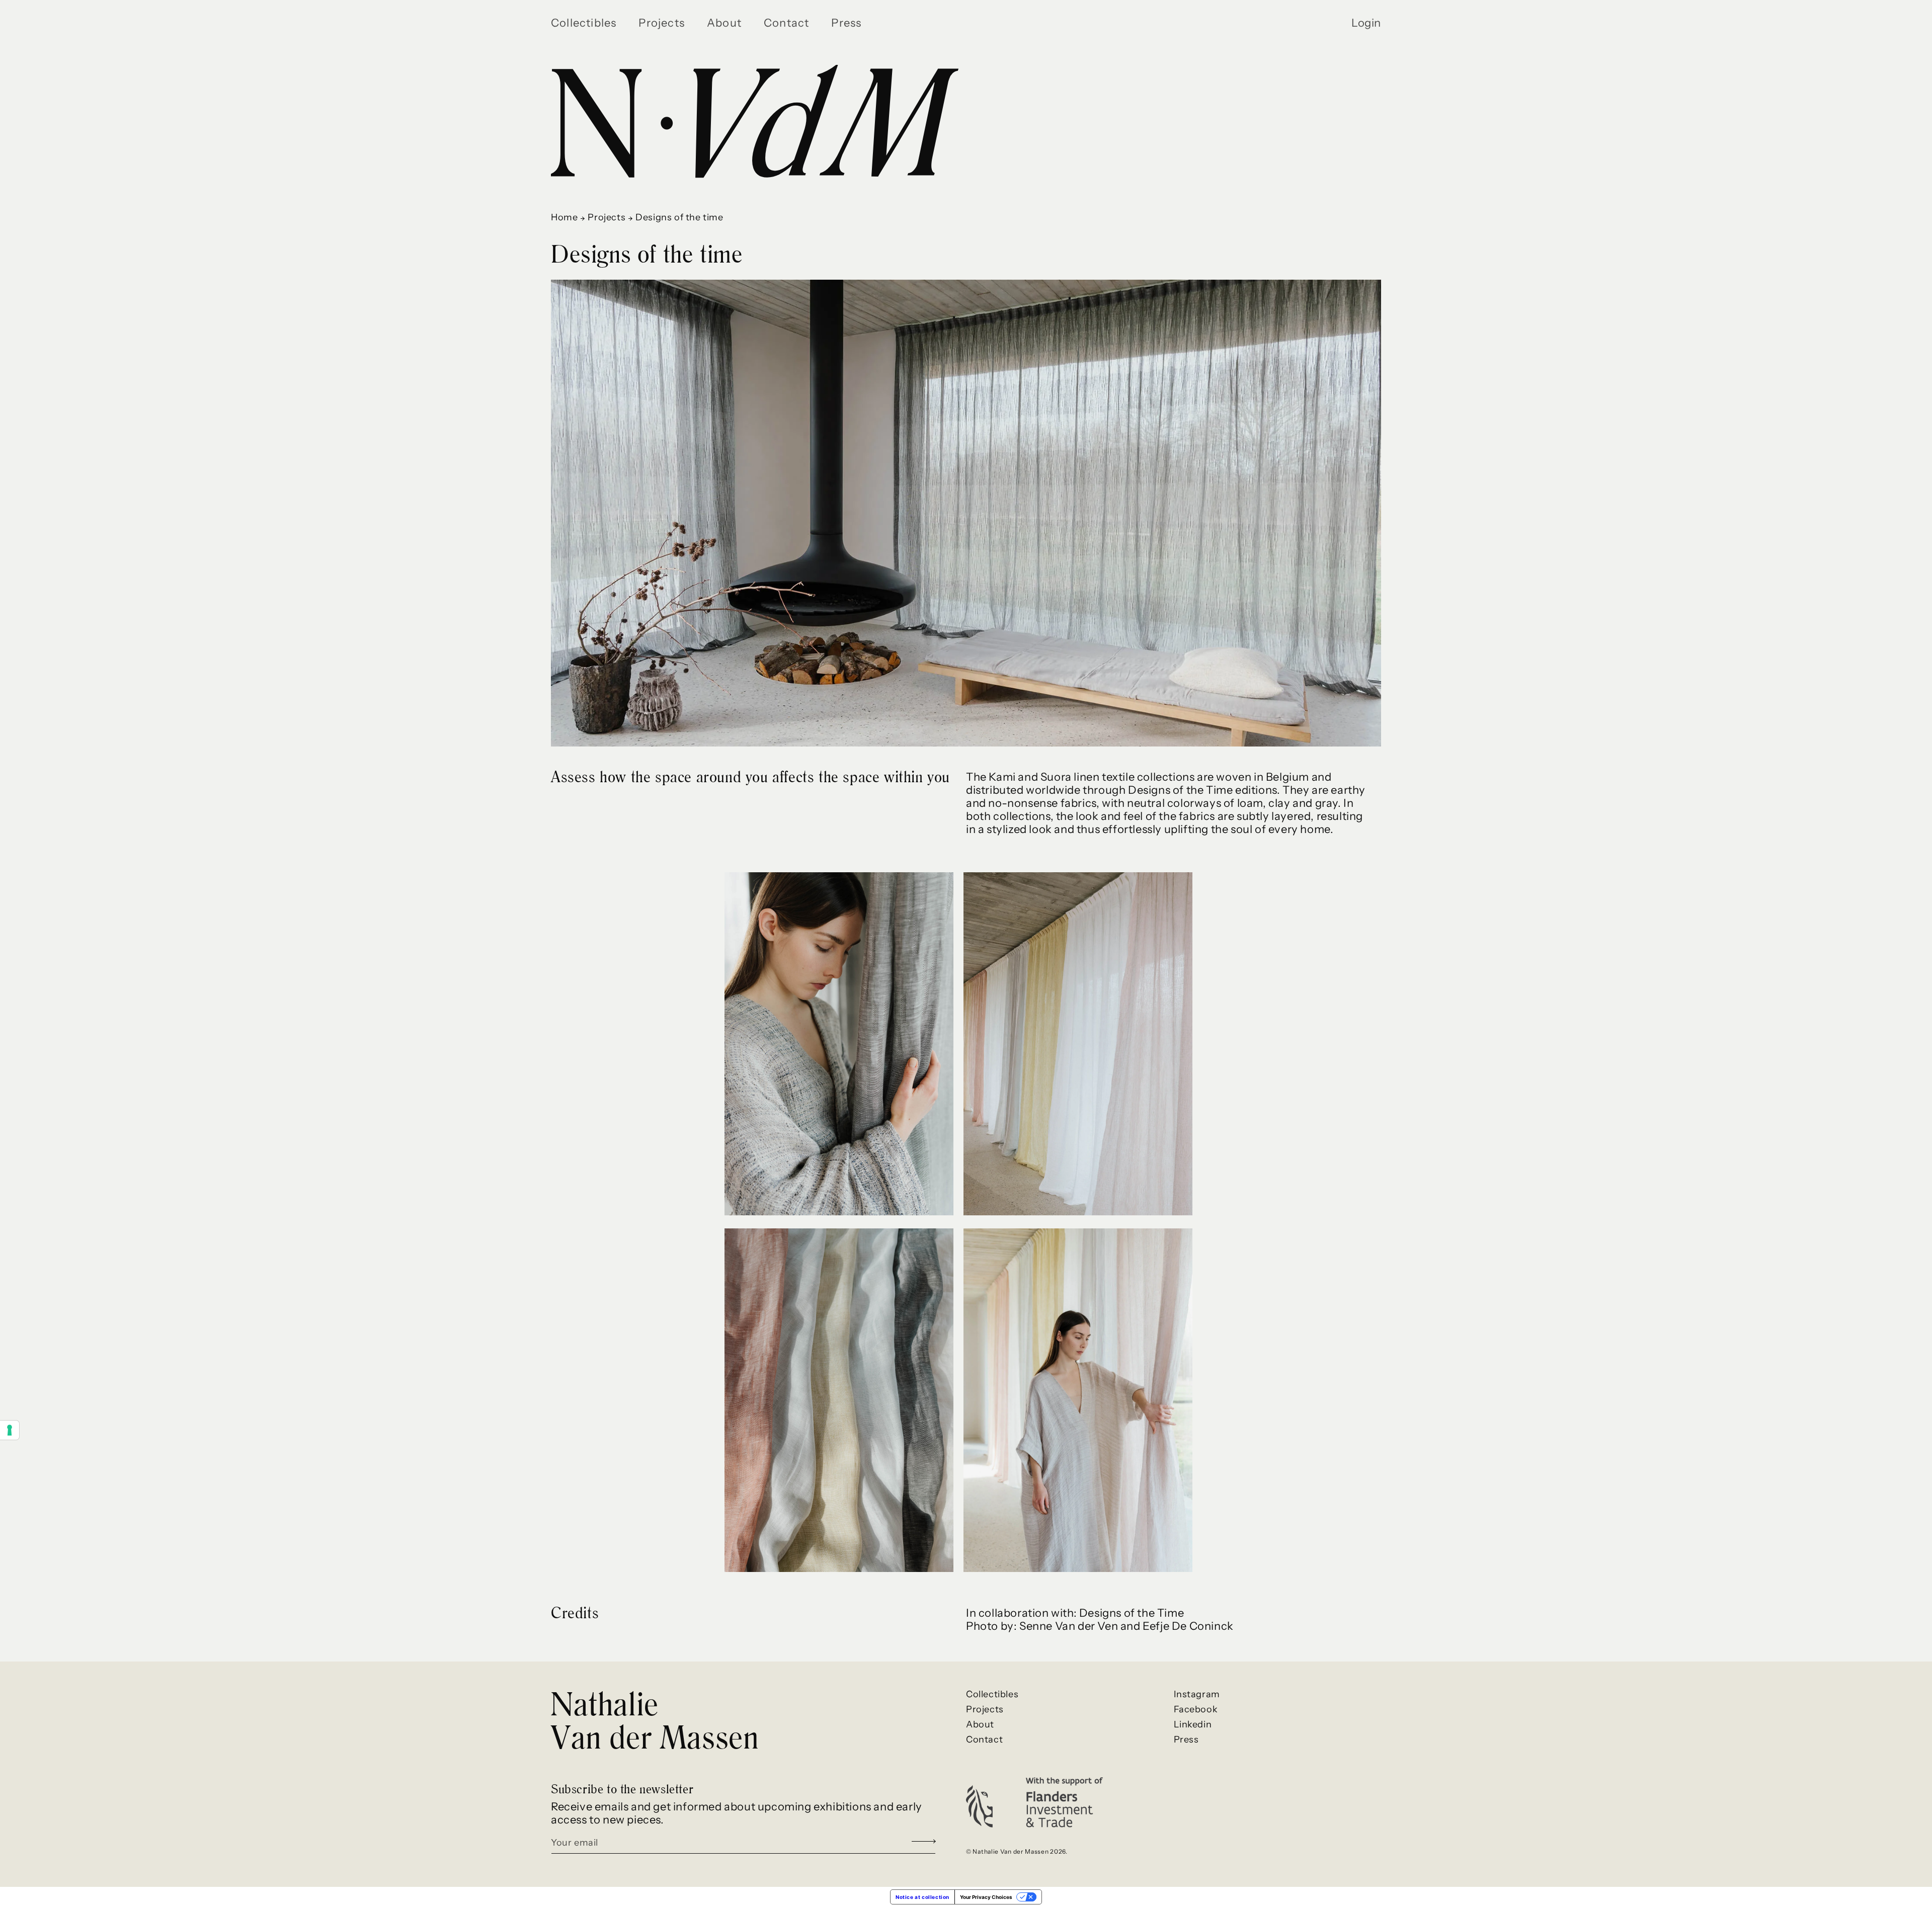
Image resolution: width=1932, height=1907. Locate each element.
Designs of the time (679, 217)
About (980, 1724)
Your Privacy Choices (986, 1897)
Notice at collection (922, 1897)
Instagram (1197, 1694)
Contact (984, 1739)
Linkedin (1193, 1724)
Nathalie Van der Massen (655, 1720)
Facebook (1196, 1709)
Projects (607, 217)
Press (1186, 1739)
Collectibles (992, 1694)
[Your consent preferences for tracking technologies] (10, 1430)
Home (564, 217)
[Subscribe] (924, 1842)
